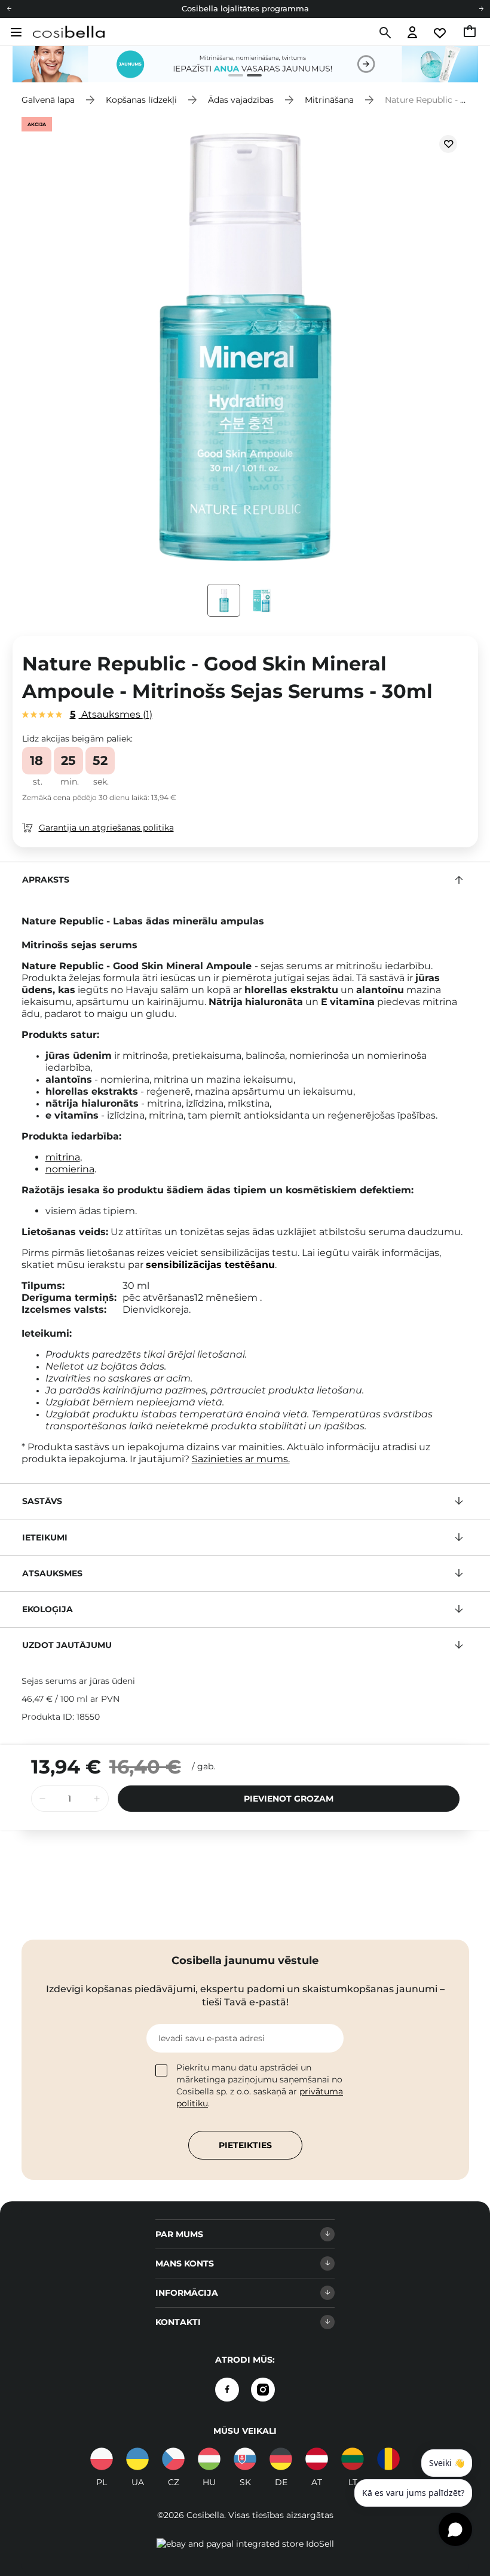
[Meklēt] (384, 33)
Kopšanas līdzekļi (141, 100)
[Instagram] (263, 2390)
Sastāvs (42, 1501)
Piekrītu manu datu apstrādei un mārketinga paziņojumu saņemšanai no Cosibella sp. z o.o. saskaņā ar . (260, 2085)
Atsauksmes (110, 714)
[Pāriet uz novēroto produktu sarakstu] (440, 33)
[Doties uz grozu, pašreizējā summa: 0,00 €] (471, 33)
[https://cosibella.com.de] (281, 2459)
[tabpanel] (245, 64)
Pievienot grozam (289, 1799)
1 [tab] (231, 77)
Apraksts (46, 880)
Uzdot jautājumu (67, 1645)
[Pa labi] (481, 9)
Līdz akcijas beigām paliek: (77, 739)
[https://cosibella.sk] (245, 2459)
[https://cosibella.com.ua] (137, 2459)
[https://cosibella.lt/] (353, 2459)
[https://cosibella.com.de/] (317, 2459)
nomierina (70, 1169)
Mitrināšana (329, 100)
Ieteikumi (45, 1537)
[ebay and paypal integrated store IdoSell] (245, 2544)
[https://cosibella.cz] (173, 2459)
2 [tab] (249, 77)
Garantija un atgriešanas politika (106, 828)
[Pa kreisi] (9, 9)
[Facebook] (227, 2390)
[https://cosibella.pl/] (102, 2459)
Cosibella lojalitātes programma (245, 8)
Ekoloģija (48, 1609)
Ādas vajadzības (241, 100)
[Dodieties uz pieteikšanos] (412, 33)
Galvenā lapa (48, 100)
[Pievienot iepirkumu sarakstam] (448, 144)
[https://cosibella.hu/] (209, 2459)
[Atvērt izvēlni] (15, 32)
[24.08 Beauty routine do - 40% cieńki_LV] (245, 64)
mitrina (63, 1157)
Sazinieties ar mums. (241, 1459)
